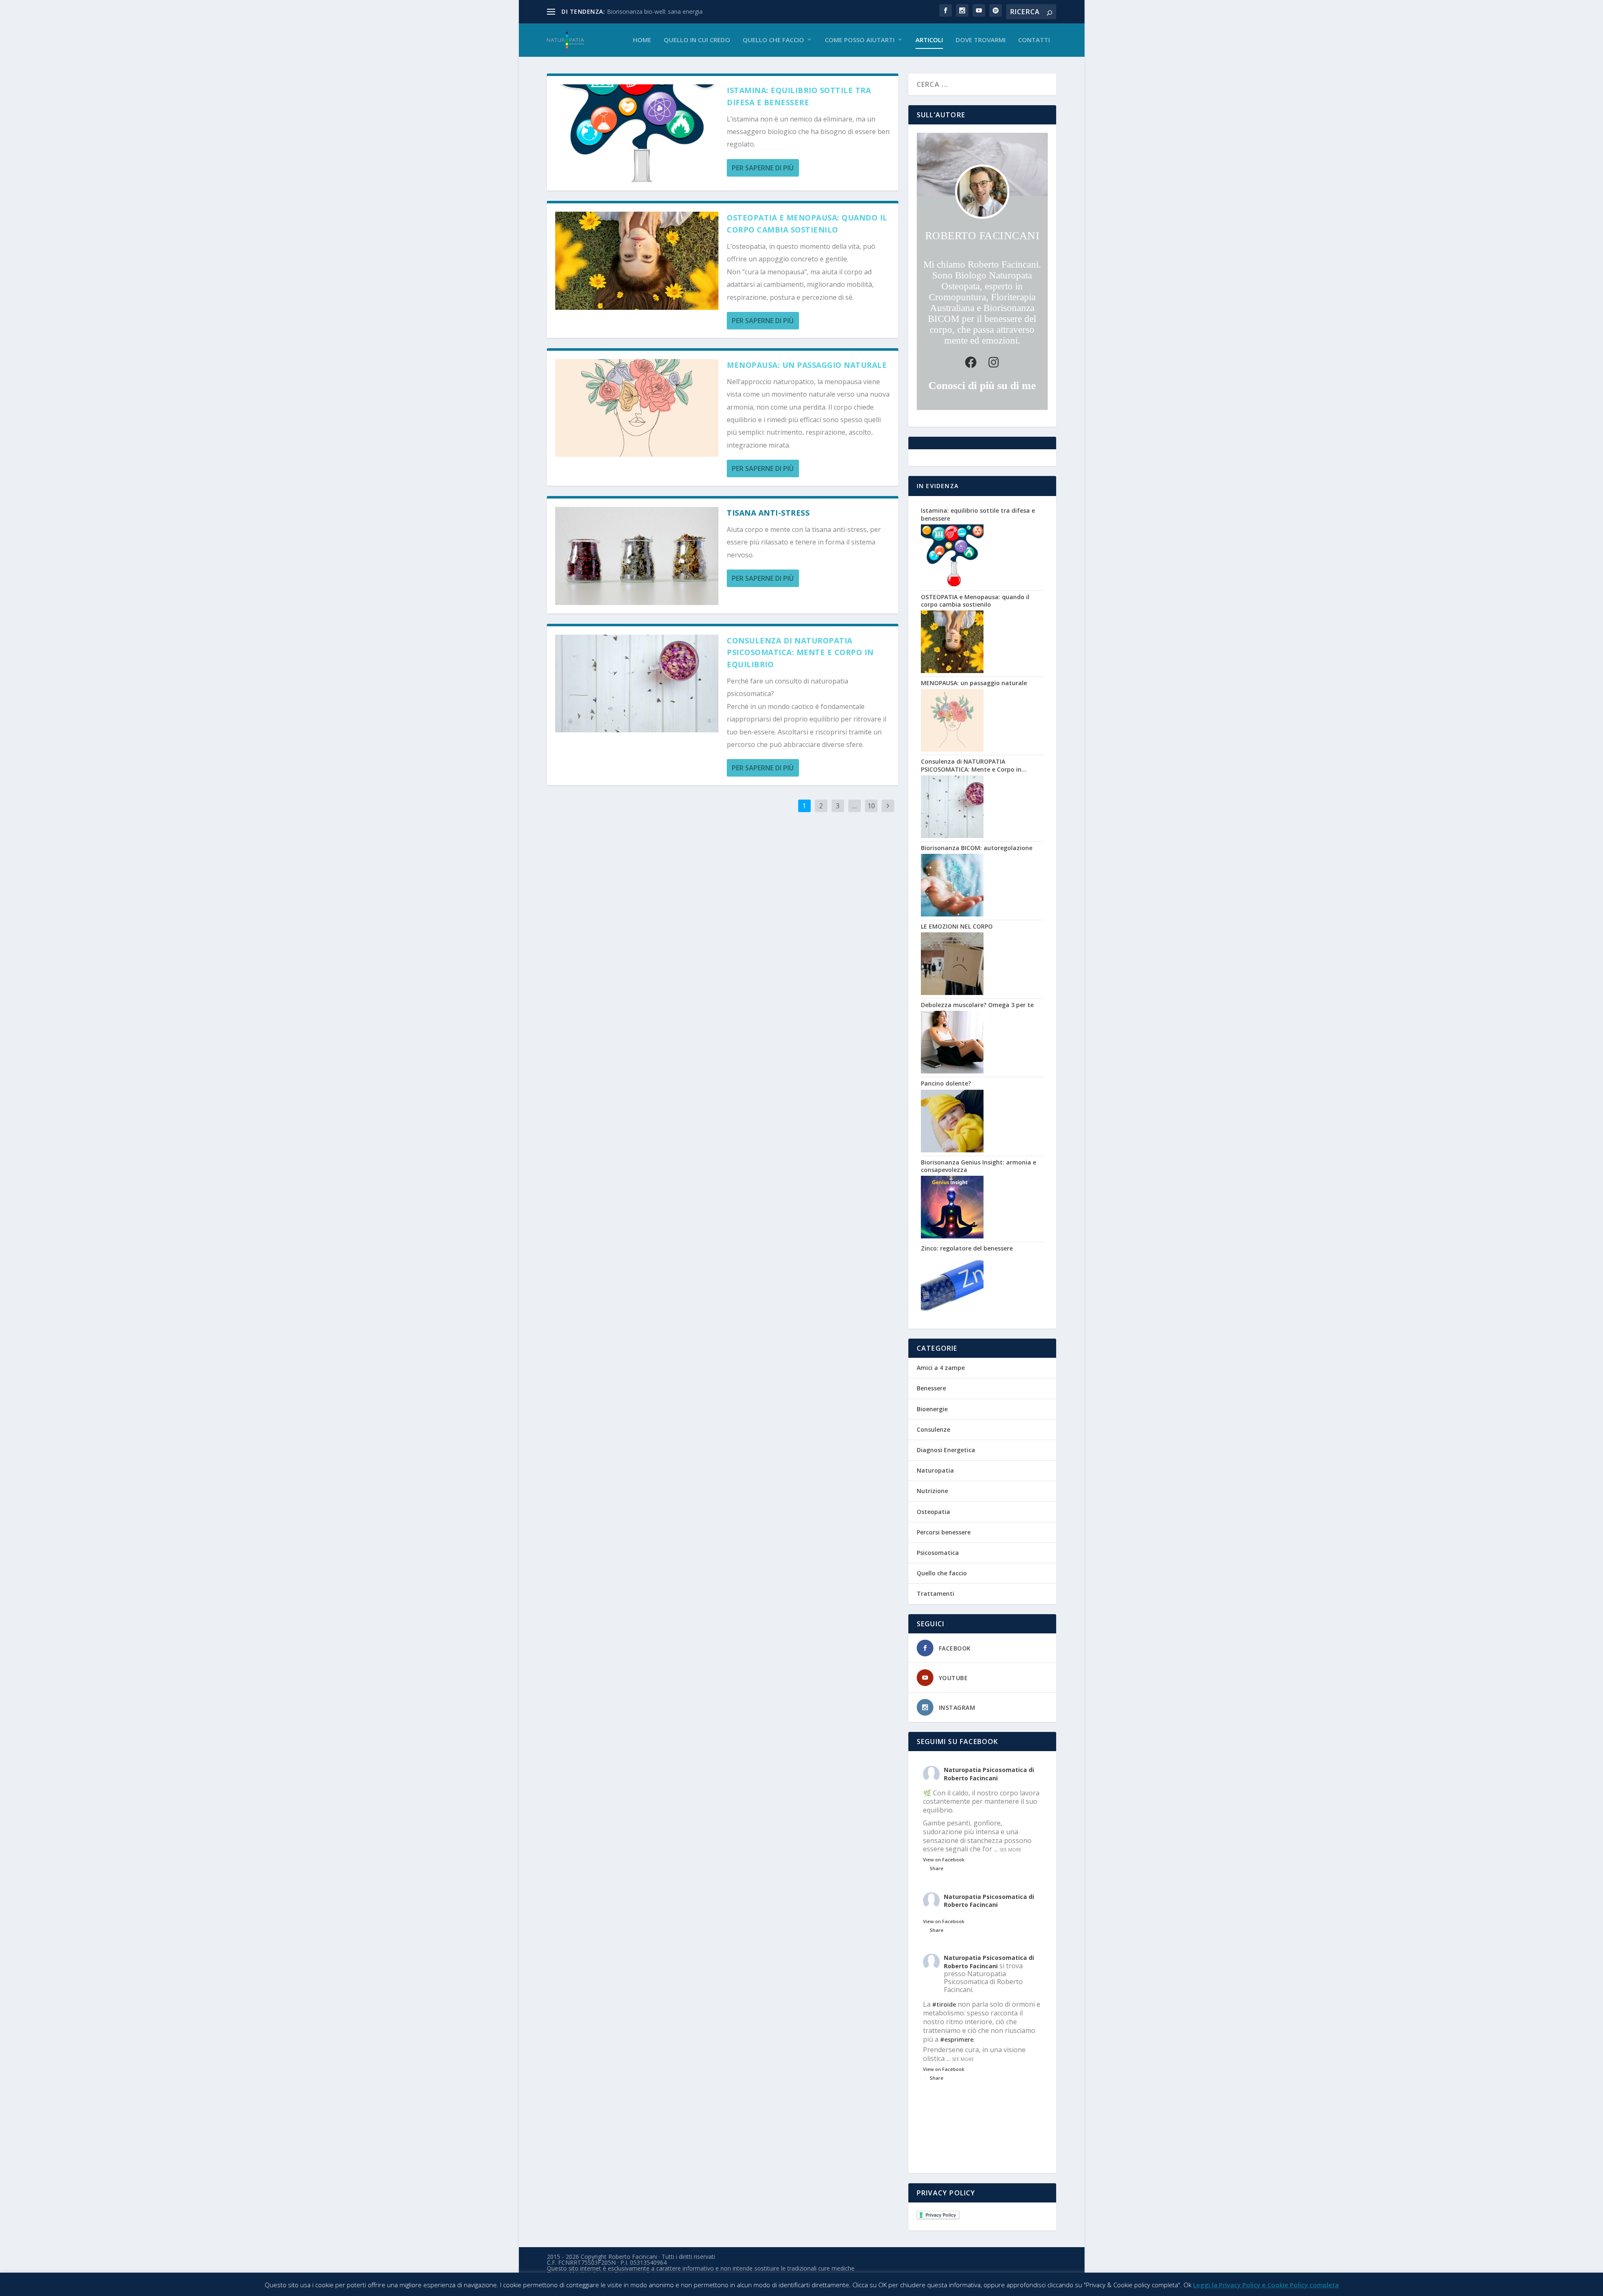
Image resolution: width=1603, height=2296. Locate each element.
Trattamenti (936, 1594)
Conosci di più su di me (982, 386)
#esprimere (957, 2039)
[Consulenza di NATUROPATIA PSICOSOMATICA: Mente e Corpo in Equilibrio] (637, 683)
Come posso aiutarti (860, 40)
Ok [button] (1187, 2285)
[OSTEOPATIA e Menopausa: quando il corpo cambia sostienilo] (637, 261)
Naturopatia (935, 1470)
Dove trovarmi (981, 40)
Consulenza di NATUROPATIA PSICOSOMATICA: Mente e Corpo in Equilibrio (800, 653)
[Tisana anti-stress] (637, 556)
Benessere (931, 1388)
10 (871, 806)
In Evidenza (938, 486)
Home (642, 40)
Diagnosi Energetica (946, 1450)
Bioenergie (932, 1409)
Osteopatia (933, 1512)
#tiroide (944, 2004)
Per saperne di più (763, 168)
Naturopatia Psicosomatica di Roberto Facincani (989, 1774)
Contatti (1034, 40)
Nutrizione (932, 1491)
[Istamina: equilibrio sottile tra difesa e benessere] (637, 133)
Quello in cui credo (697, 40)
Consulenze (933, 1429)
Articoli (929, 40)
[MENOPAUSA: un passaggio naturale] (637, 408)
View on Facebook (944, 1859)
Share (937, 1868)
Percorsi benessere (944, 1532)
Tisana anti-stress (768, 513)
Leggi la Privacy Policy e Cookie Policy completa (1266, 2285)
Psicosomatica (938, 1553)
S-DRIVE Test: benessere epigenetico (657, 11)
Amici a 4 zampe (941, 1368)
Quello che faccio (773, 40)
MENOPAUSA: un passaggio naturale (807, 365)
